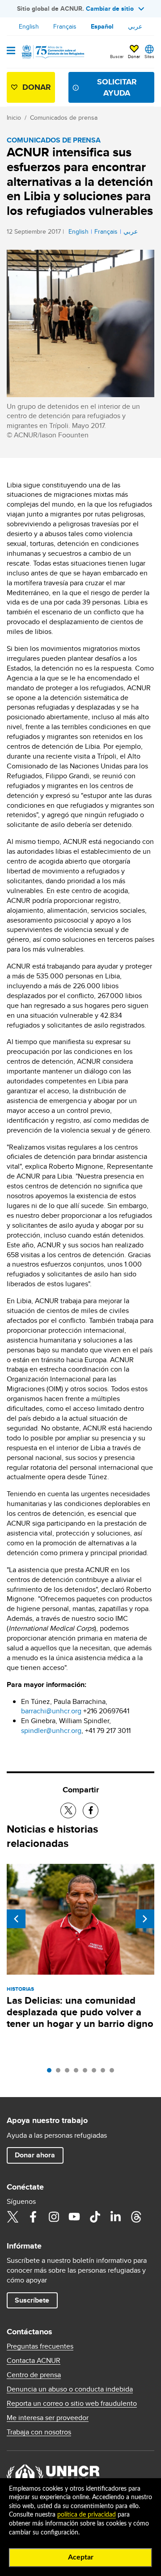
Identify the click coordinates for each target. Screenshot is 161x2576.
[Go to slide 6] (96, 2073)
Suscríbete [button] (32, 2300)
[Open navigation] (11, 51)
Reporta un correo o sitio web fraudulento (72, 2404)
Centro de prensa (34, 2375)
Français (65, 26)
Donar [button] (134, 56)
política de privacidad (87, 2515)
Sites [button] (149, 56)
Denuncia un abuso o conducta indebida (70, 2389)
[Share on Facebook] (91, 1810)
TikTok (95, 2217)
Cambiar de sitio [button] (110, 8)
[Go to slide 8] (114, 2073)
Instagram (54, 2217)
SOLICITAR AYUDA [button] (117, 87)
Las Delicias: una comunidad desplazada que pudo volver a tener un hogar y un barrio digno (80, 2012)
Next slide (145, 1919)
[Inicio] (52, 52)
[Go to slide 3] (69, 2073)
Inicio (14, 117)
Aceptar (81, 2557)
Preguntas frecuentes (40, 2346)
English (29, 26)
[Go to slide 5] (87, 2073)
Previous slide (16, 1919)
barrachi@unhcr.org (51, 1711)
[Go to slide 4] (78, 2073)
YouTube (74, 2217)
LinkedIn (115, 2217)
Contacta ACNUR (34, 2361)
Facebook (33, 2217)
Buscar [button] (117, 56)
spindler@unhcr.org (51, 1731)
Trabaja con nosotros (39, 2432)
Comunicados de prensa (64, 117)
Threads (136, 2217)
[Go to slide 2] (60, 2073)
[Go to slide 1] (51, 2073)
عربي (135, 26)
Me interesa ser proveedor (48, 2418)
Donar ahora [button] (35, 2155)
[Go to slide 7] (105, 2073)
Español (102, 26)
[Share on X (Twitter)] (68, 1810)
